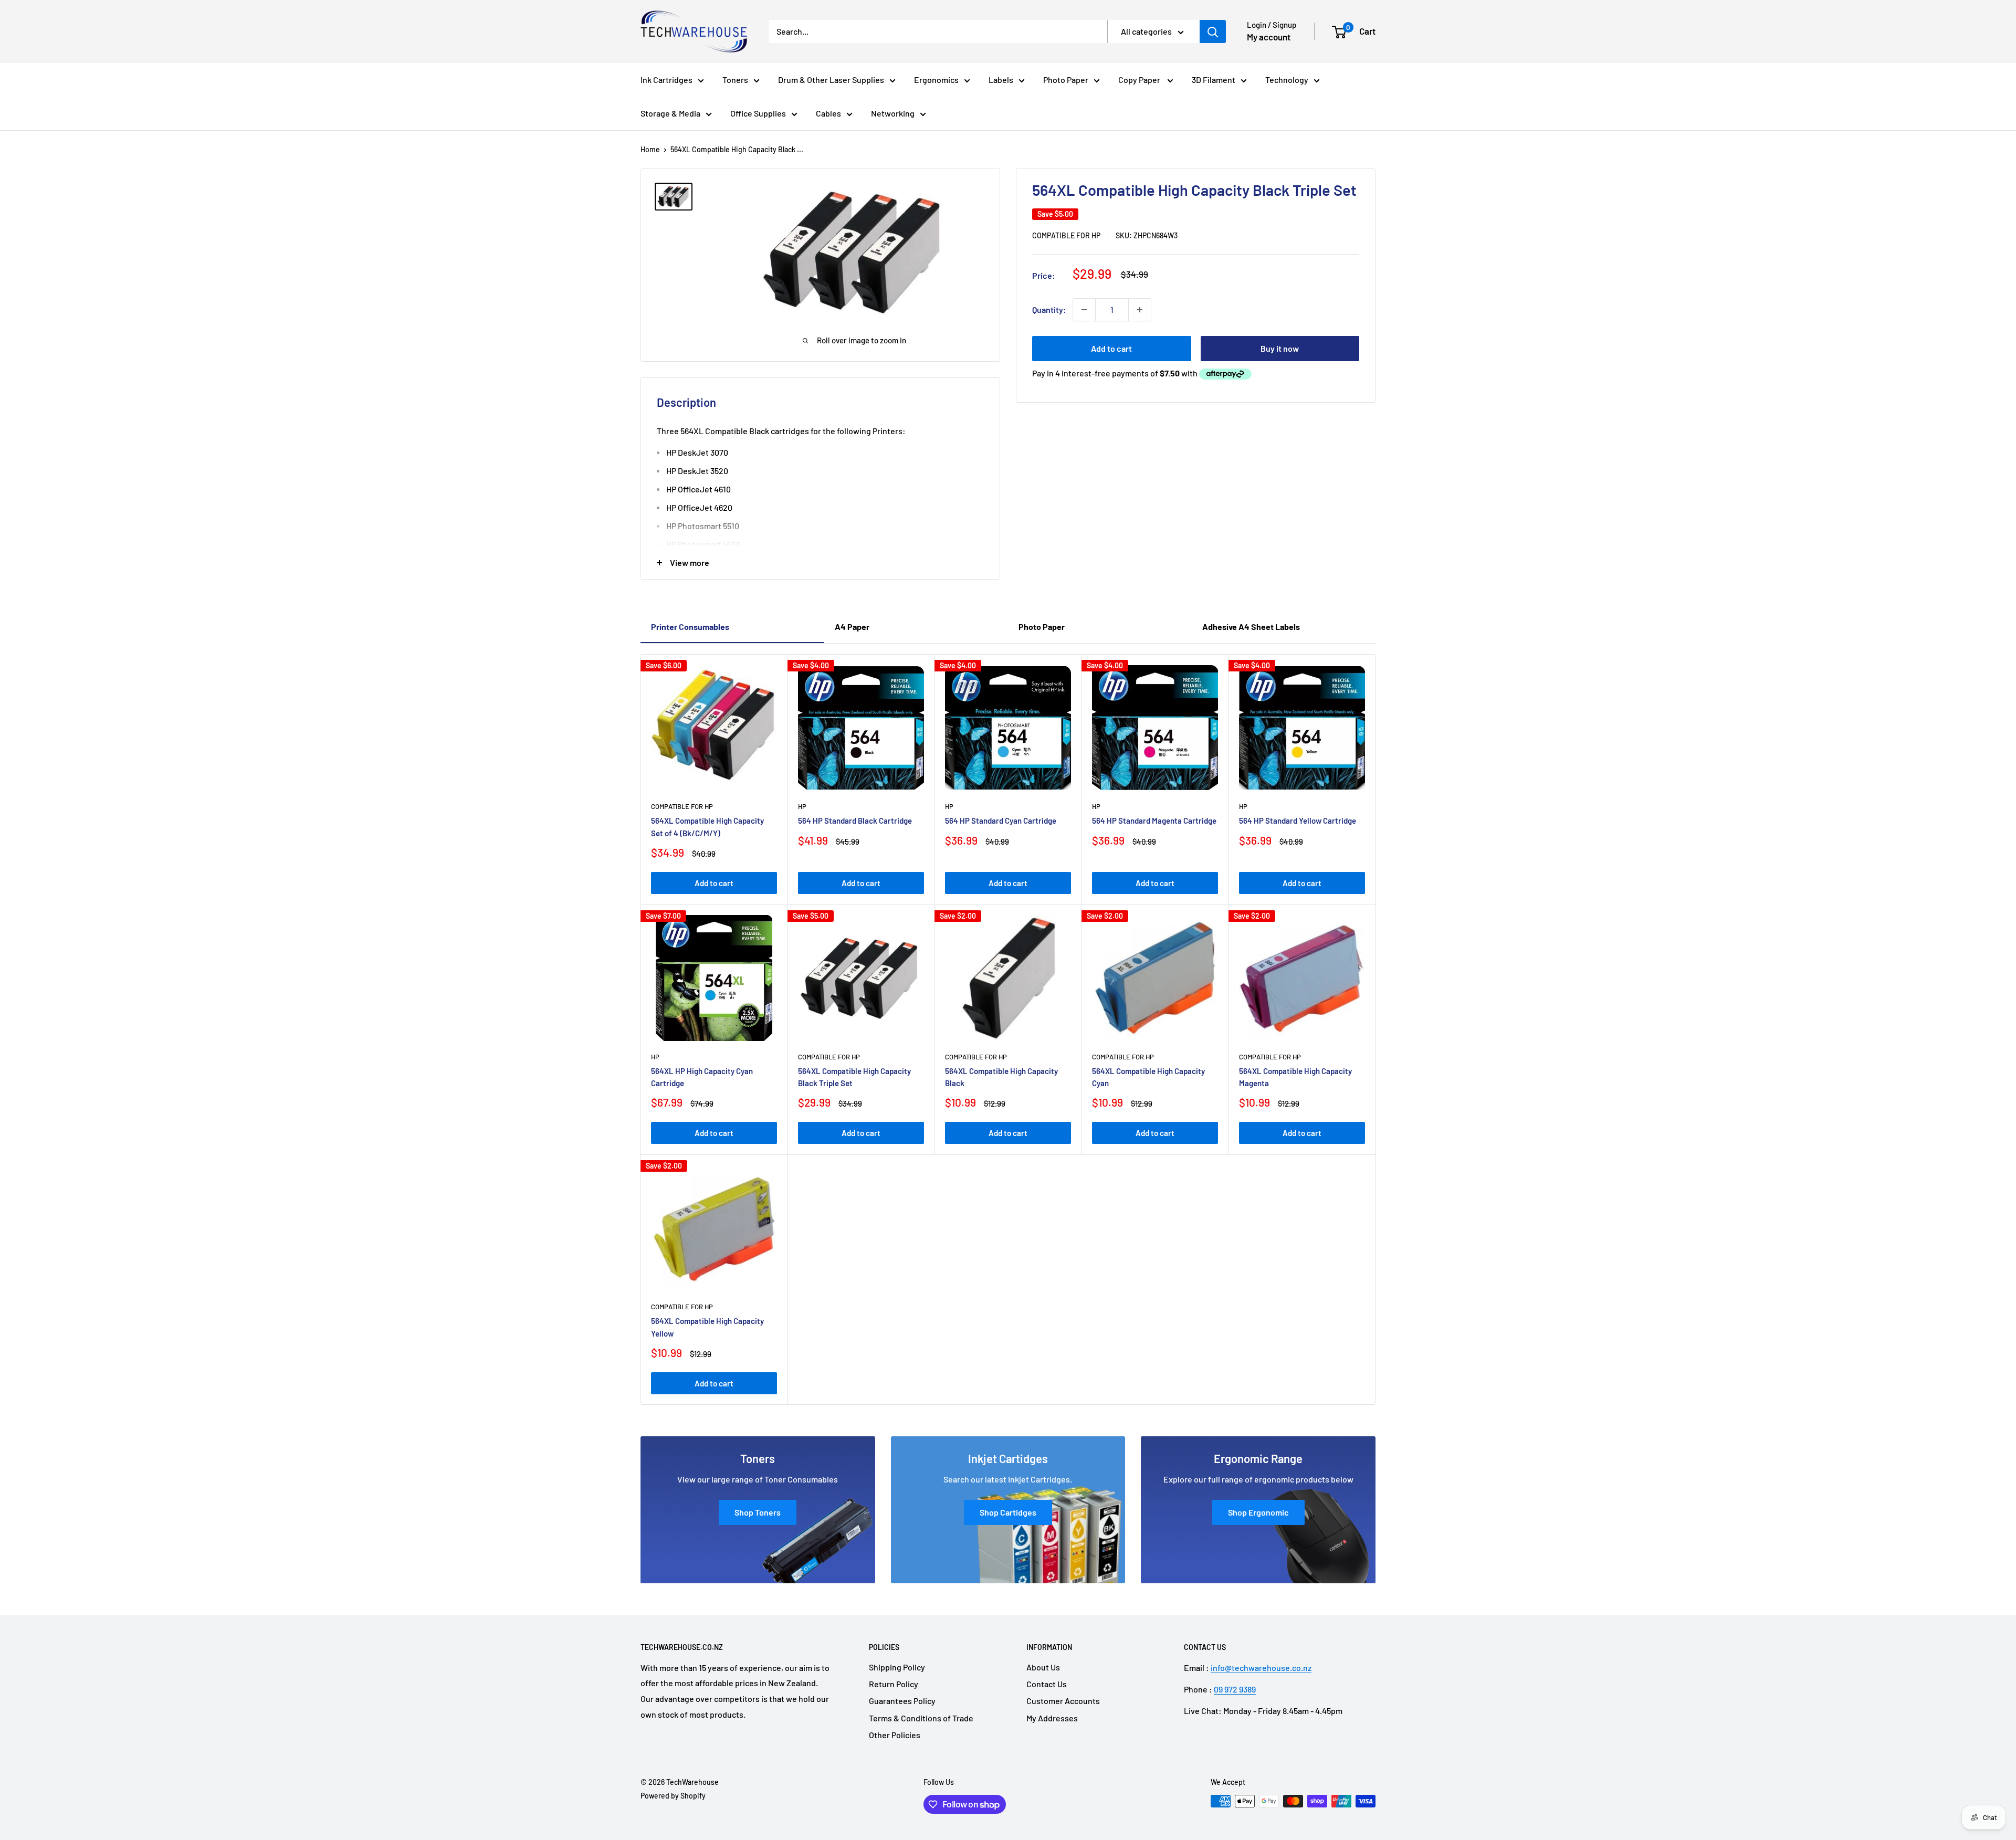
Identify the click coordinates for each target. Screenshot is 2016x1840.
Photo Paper (1066, 80)
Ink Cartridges (666, 80)
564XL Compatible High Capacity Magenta (1295, 1077)
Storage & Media (670, 113)
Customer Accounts (1063, 1701)
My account (1269, 37)
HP (802, 806)
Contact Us (1047, 1684)
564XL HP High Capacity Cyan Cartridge (702, 1077)
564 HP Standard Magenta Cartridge (1154, 821)
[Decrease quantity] (1084, 310)
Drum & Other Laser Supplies (831, 80)
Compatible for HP (1066, 235)
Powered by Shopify (673, 1796)
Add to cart (1111, 348)
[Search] (1213, 31)
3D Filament (1214, 80)
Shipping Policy (897, 1667)
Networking (893, 113)
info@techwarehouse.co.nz (1261, 1668)
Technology (1287, 80)
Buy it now (1280, 348)
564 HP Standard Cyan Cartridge (1001, 821)
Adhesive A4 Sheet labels (1251, 627)
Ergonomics (936, 80)
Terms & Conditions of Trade (921, 1718)
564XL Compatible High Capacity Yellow (707, 1327)
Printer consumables (690, 627)
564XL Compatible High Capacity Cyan (1148, 1077)
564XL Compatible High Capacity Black (1001, 1077)
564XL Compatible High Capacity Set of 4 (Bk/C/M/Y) (707, 827)
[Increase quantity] (1140, 310)
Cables (828, 113)
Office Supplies (758, 113)
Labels (1001, 80)
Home (650, 149)
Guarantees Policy (902, 1701)
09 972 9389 (1235, 1689)
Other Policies (895, 1735)
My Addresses (1052, 1718)
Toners (735, 80)
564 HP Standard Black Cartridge (855, 821)
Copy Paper (1140, 80)
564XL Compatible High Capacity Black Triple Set (854, 1077)
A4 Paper (852, 627)
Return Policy (894, 1684)
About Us (1043, 1667)
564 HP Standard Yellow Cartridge (1298, 821)
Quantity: (1049, 309)
